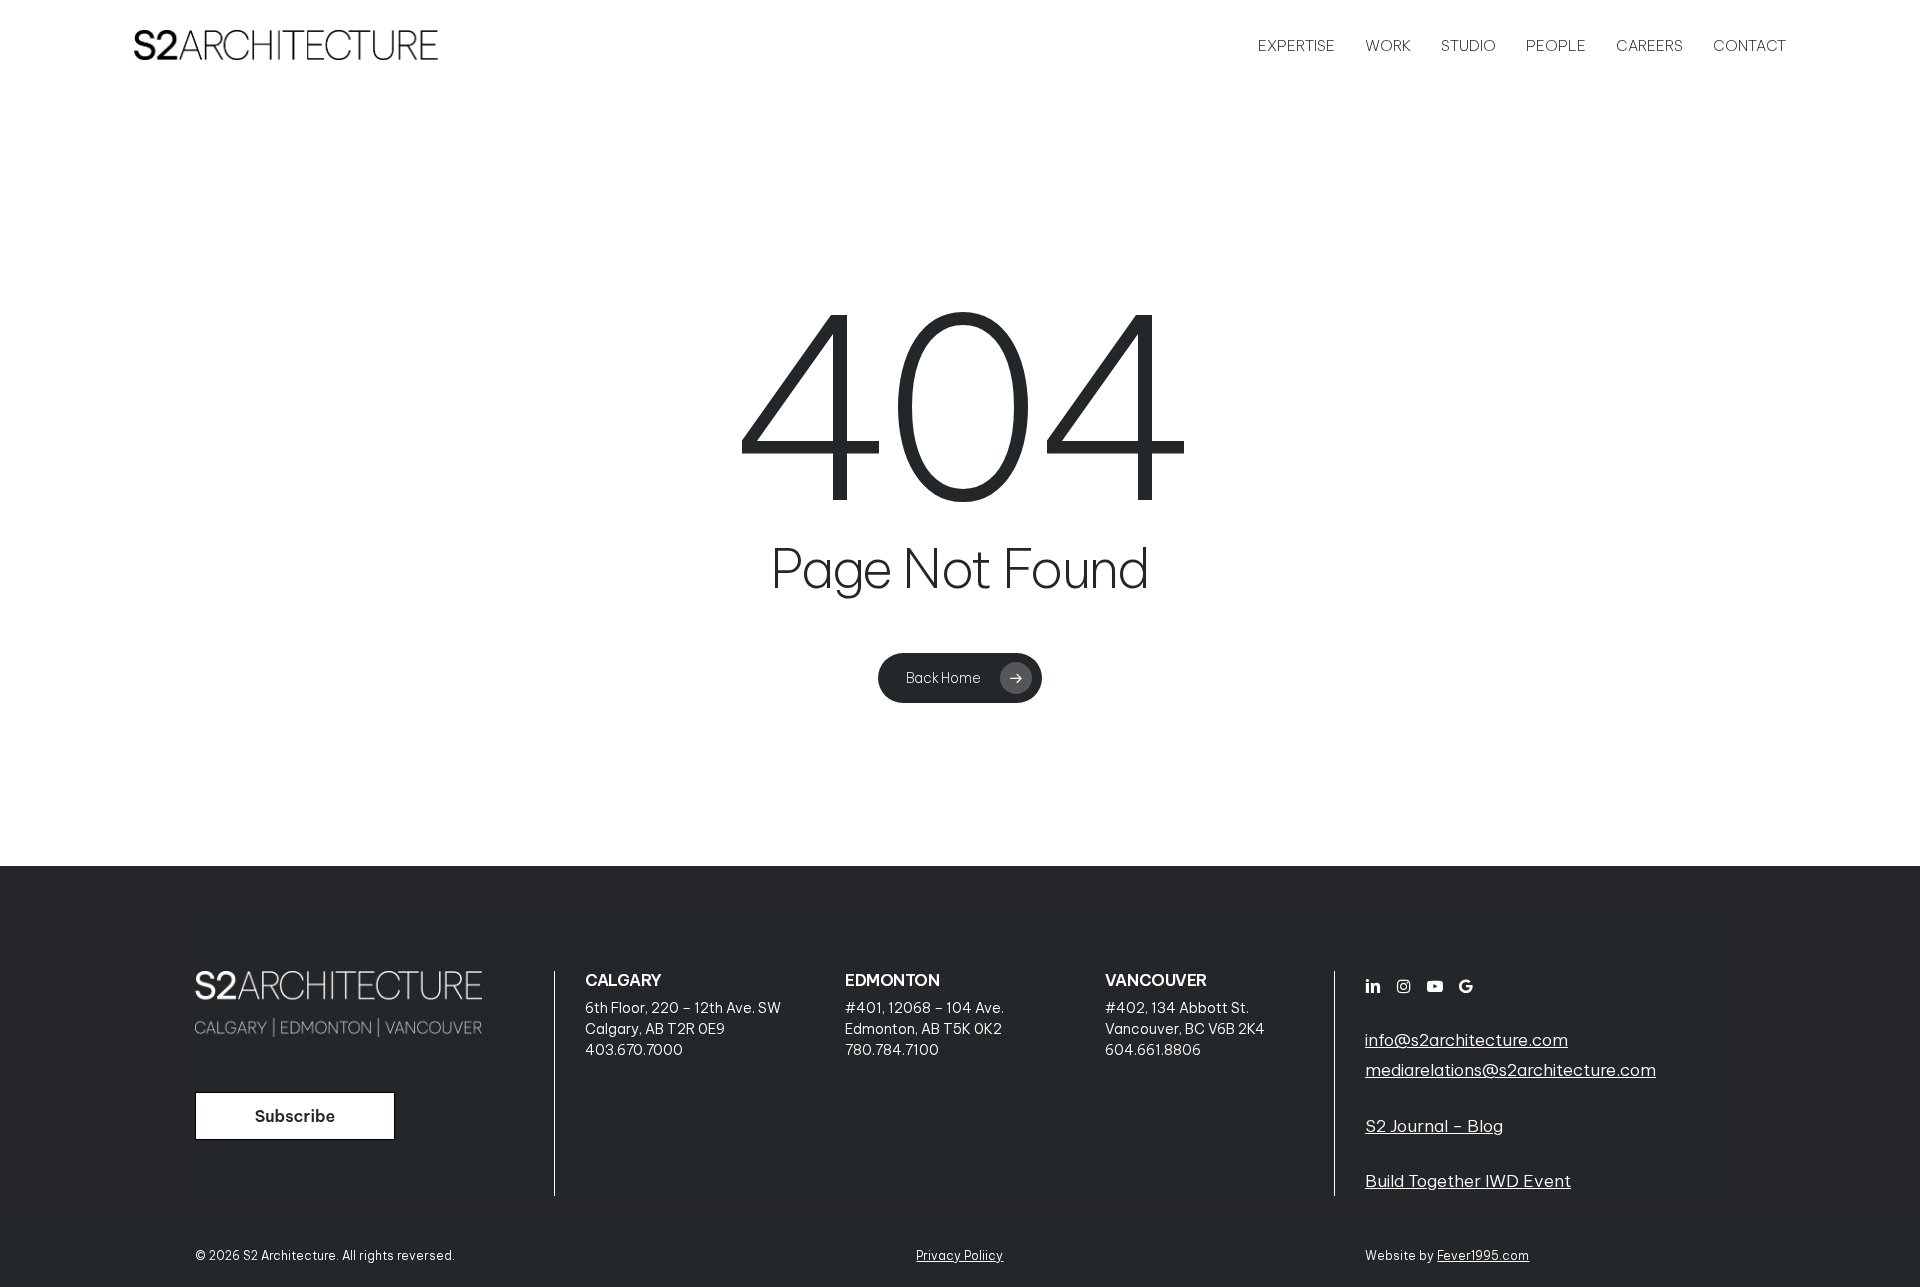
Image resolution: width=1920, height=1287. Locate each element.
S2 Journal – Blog (1434, 1126)
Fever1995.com (1483, 1255)
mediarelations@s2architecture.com (1510, 1070)
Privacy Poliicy (959, 1255)
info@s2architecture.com (1466, 1040)
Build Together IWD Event (1468, 1181)
